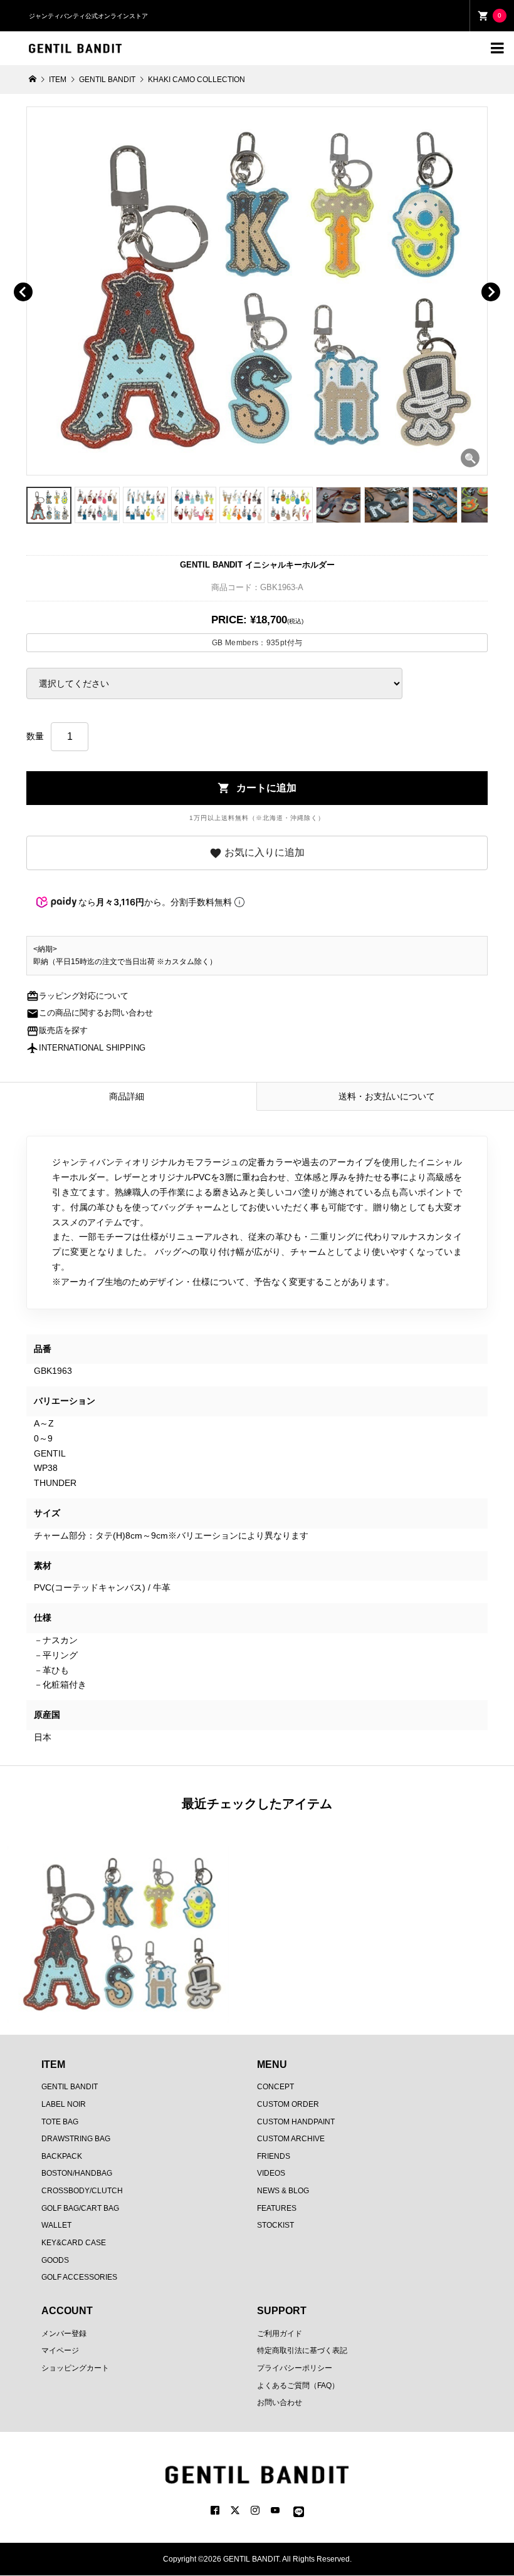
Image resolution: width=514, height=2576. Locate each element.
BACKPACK (62, 2156)
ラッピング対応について (77, 996)
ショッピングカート (75, 2368)
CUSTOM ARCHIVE (291, 2139)
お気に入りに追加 (257, 853)
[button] (41, 278)
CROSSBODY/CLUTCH (82, 2191)
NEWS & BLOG (283, 2191)
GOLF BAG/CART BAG (80, 2208)
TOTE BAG (60, 2122)
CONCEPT (275, 2087)
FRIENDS (274, 2156)
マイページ (60, 2350)
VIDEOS (271, 2173)
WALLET (56, 2225)
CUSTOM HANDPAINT (296, 2122)
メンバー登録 (64, 2334)
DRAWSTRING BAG (76, 2139)
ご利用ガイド (280, 2334)
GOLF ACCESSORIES (79, 2277)
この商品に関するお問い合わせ (90, 1013)
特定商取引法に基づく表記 (302, 2350)
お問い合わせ (280, 2402)
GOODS (55, 2260)
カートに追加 (257, 788)
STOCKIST (275, 2225)
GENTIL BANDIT (70, 2087)
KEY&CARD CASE (74, 2243)
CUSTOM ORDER (288, 2104)
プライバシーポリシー (295, 2368)
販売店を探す (57, 1031)
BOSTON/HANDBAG (77, 2173)
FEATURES (277, 2208)
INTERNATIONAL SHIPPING (86, 1048)
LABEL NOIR (64, 2104)
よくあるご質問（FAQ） (298, 2386)
